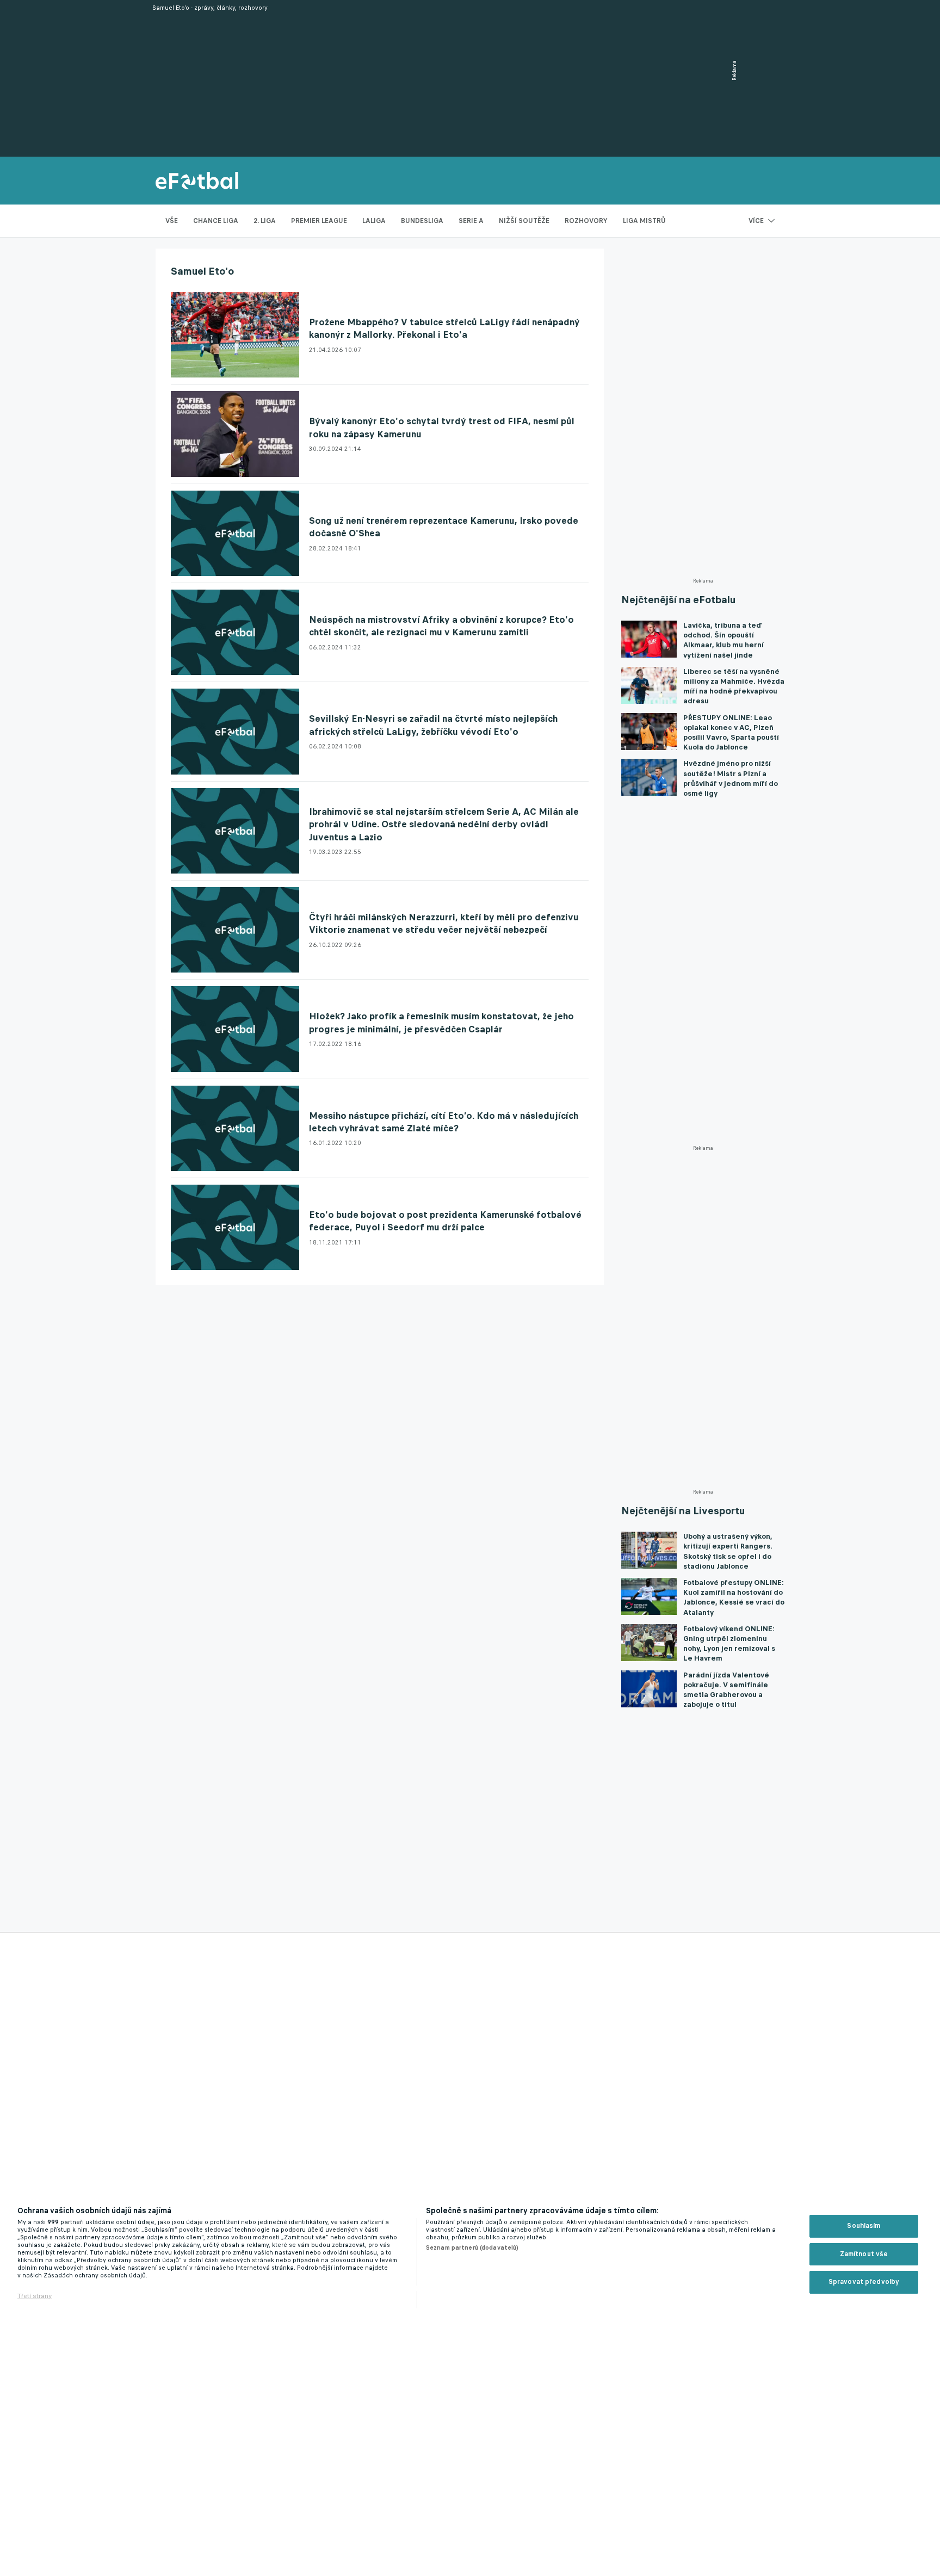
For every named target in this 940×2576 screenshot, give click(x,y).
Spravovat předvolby (864, 2282)
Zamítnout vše (864, 2254)
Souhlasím (864, 2226)
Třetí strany (35, 2296)
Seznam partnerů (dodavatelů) (472, 2247)
